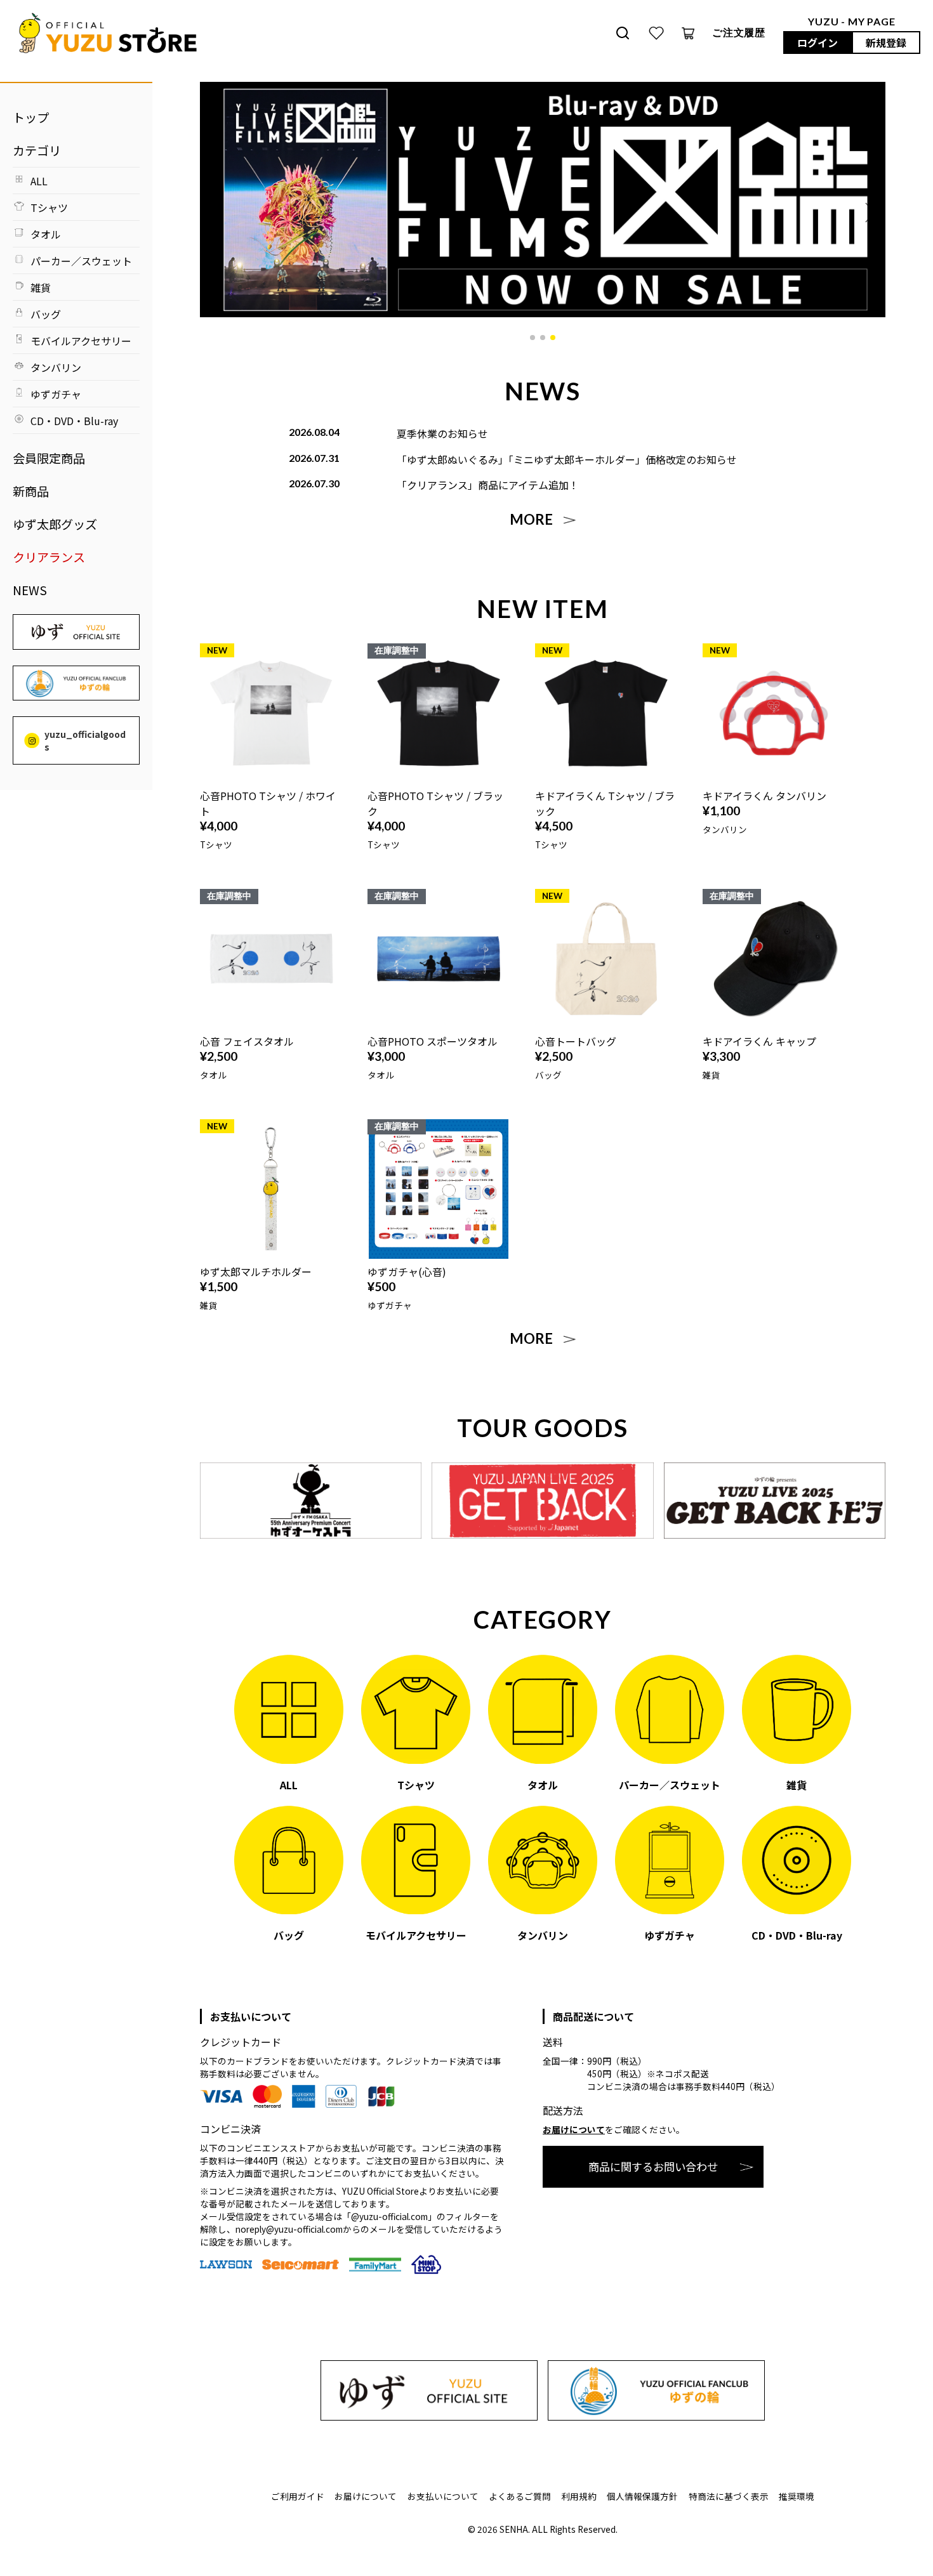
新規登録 (886, 43)
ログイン (817, 43)
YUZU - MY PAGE (851, 21)
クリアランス (49, 557)
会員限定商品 (49, 458)
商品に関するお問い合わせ (653, 2166)
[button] (533, 338)
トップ (31, 117)
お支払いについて (443, 2496)
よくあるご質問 (520, 2496)
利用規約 (579, 2496)
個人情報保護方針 (642, 2496)
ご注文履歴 (739, 32)
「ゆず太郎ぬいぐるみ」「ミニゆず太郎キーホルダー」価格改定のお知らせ (567, 459)
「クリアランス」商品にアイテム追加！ (488, 485)
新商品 (31, 491)
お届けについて (574, 2129)
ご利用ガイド (298, 2496)
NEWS (30, 590)
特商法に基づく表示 (729, 2496)
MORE (531, 520)
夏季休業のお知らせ (442, 433)
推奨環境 (797, 2496)
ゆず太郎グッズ (55, 524)
